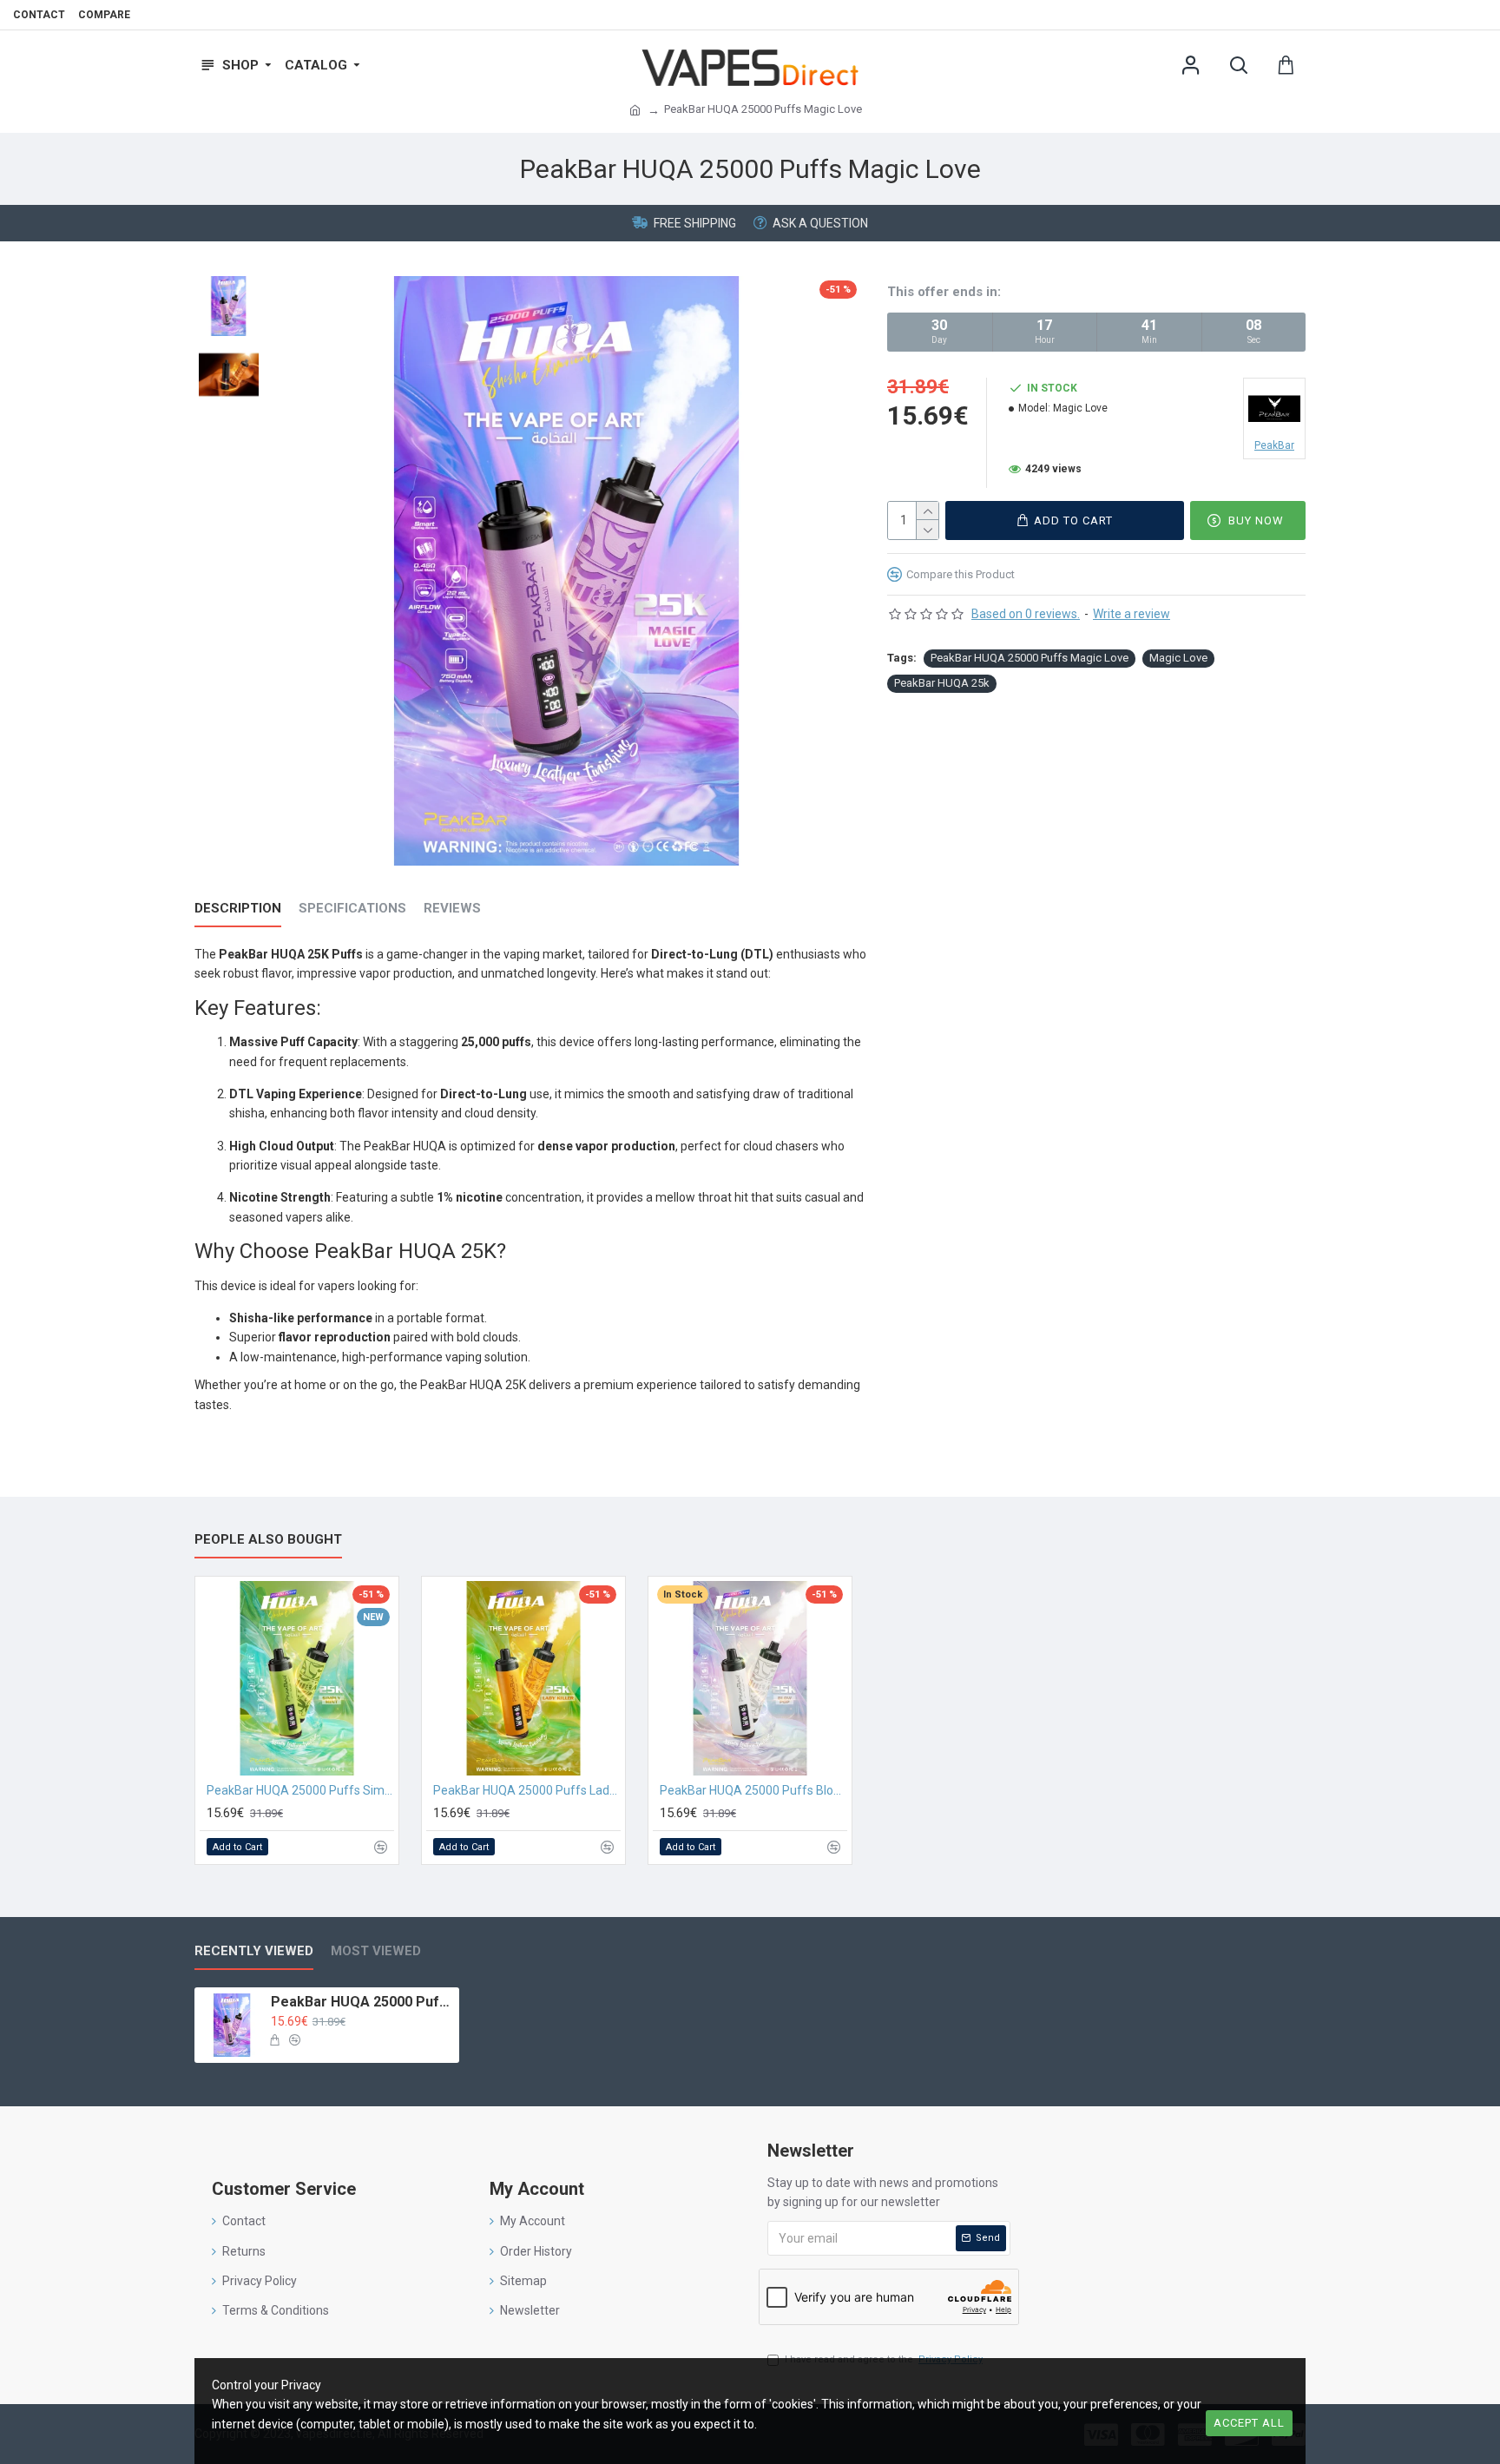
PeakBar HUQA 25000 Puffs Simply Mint (300, 1790)
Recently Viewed (254, 1951)
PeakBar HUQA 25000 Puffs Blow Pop (753, 1790)
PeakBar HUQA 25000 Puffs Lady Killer (527, 1790)
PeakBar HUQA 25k (942, 683)
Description (238, 908)
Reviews (452, 908)
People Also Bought (268, 1539)
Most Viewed (376, 1951)
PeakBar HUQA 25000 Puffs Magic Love (1030, 658)
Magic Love (1178, 658)
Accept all (1249, 2423)
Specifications (352, 908)
